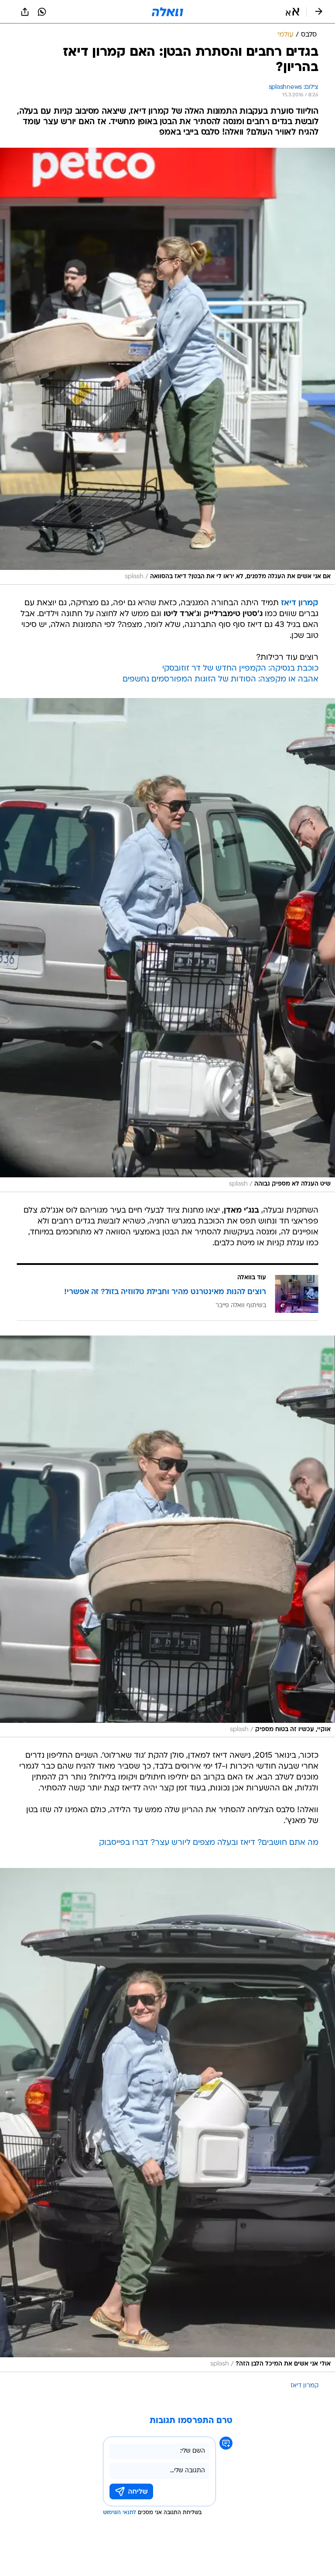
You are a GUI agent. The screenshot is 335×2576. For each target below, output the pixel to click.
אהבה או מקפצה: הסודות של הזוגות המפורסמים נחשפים (220, 680)
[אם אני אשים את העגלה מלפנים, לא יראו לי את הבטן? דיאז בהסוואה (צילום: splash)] (167, 366)
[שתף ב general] (25, 12)
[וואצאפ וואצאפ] (42, 12)
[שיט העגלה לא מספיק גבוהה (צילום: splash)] (167, 945)
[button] (292, 12)
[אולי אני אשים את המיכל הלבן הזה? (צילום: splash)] (167, 2120)
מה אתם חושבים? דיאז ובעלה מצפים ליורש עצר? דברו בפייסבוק (209, 1843)
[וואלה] (167, 12)
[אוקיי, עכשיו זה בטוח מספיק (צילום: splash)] (167, 1537)
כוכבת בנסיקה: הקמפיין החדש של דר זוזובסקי (240, 669)
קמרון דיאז (304, 2386)
